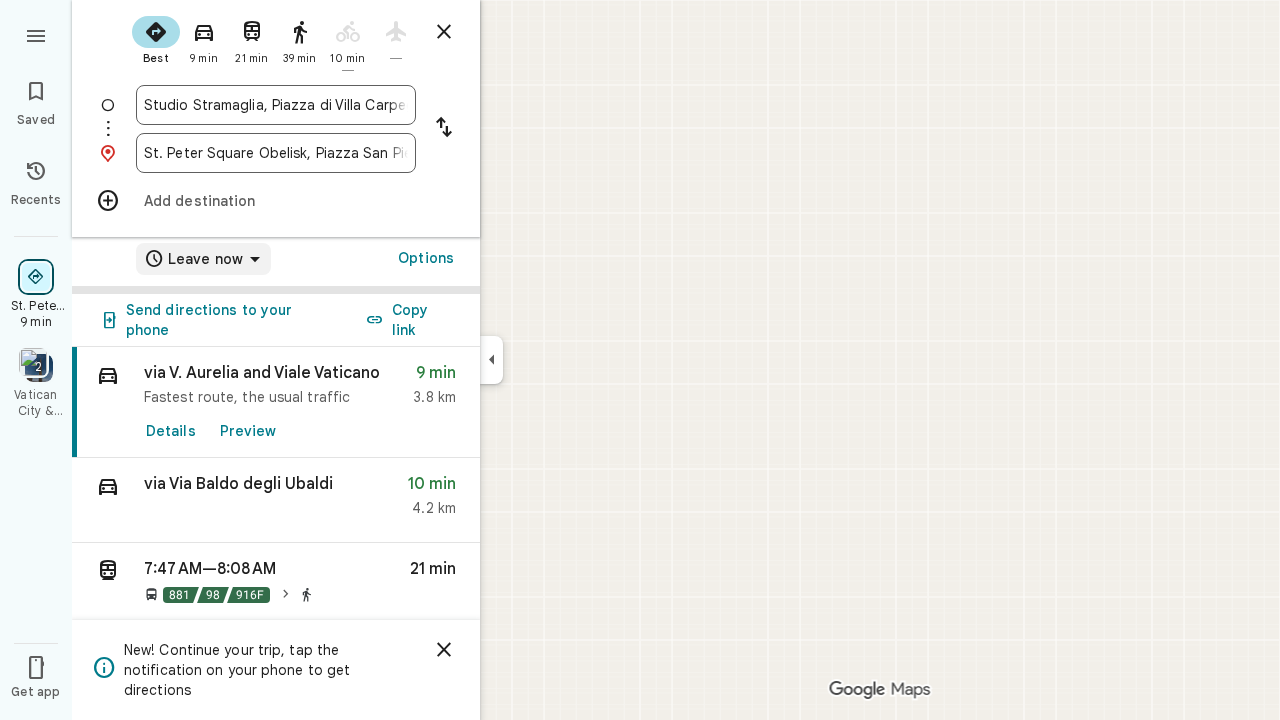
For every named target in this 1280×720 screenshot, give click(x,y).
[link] (276, 402)
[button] (276, 500)
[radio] (156, 38)
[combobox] (276, 105)
